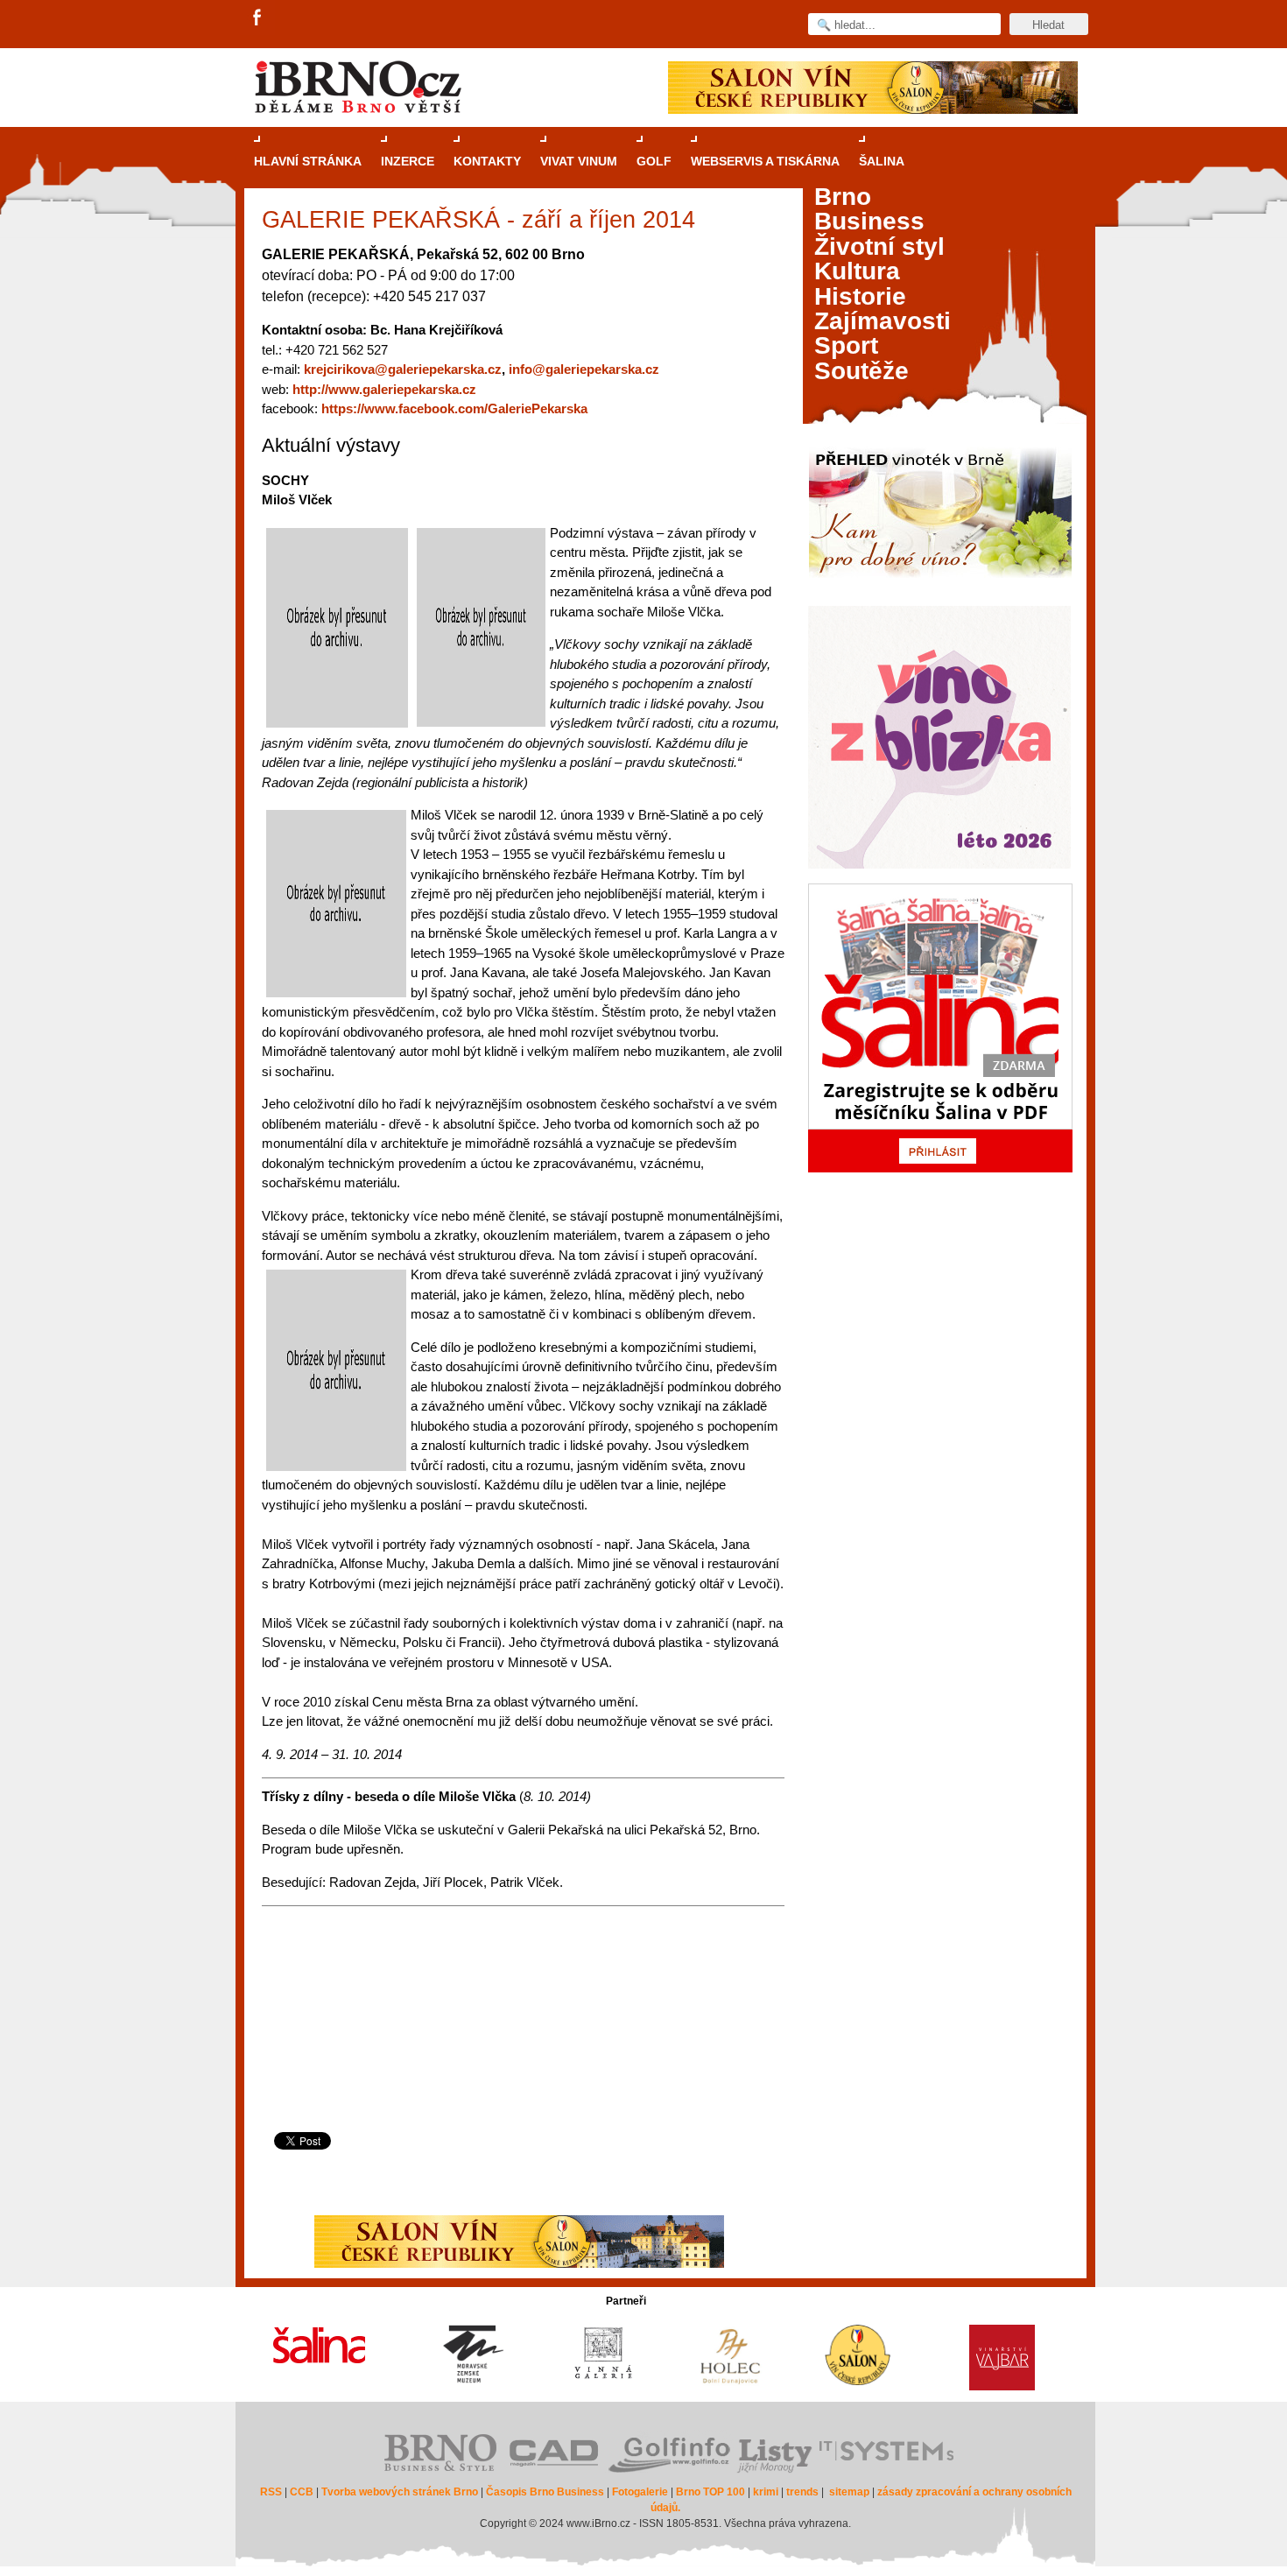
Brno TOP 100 (710, 2492)
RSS (271, 2492)
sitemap (849, 2492)
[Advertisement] (520, 2062)
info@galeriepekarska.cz (584, 369)
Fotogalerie (640, 2492)
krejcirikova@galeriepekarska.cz (403, 369)
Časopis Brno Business (545, 2492)
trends (802, 2492)
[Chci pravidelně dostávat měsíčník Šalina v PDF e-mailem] (940, 1028)
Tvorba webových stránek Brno (400, 2492)
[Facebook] (258, 18)
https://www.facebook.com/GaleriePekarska (454, 408)
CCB (302, 2492)
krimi (766, 2492)
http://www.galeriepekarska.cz (384, 389)
